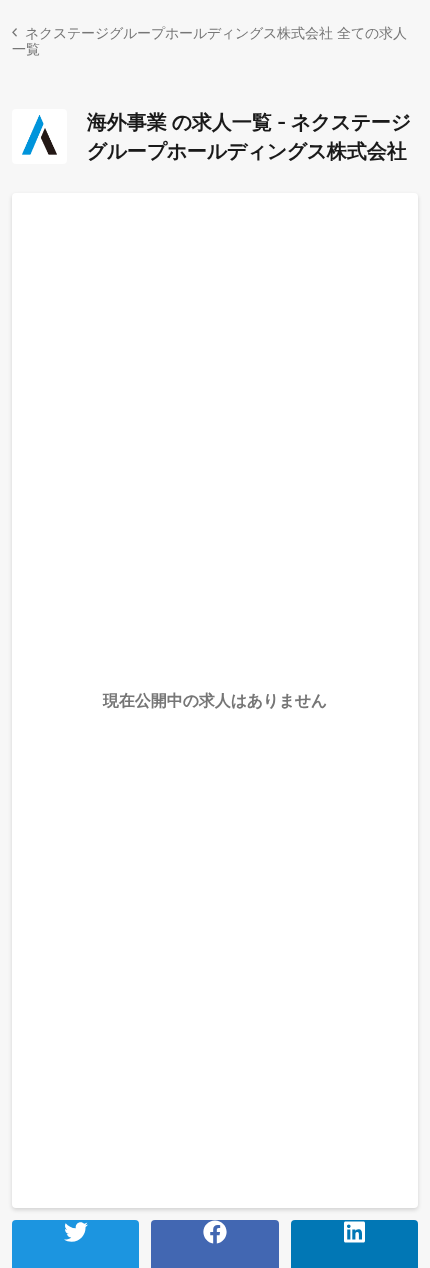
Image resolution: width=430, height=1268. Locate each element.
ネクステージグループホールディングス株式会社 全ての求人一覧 (209, 40)
